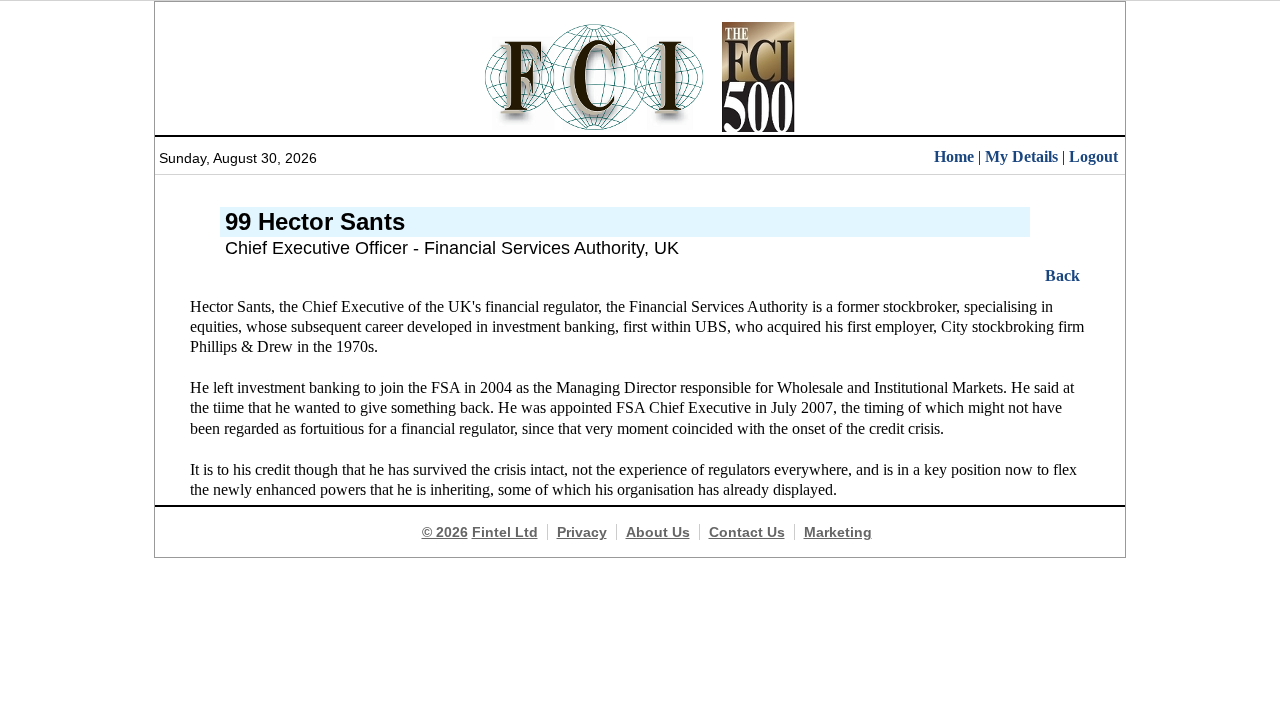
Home (954, 156)
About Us (658, 532)
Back (1062, 275)
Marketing (838, 532)
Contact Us (747, 532)
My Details (1021, 156)
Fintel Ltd (505, 532)
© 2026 (445, 532)
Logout (1093, 156)
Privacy (582, 532)
